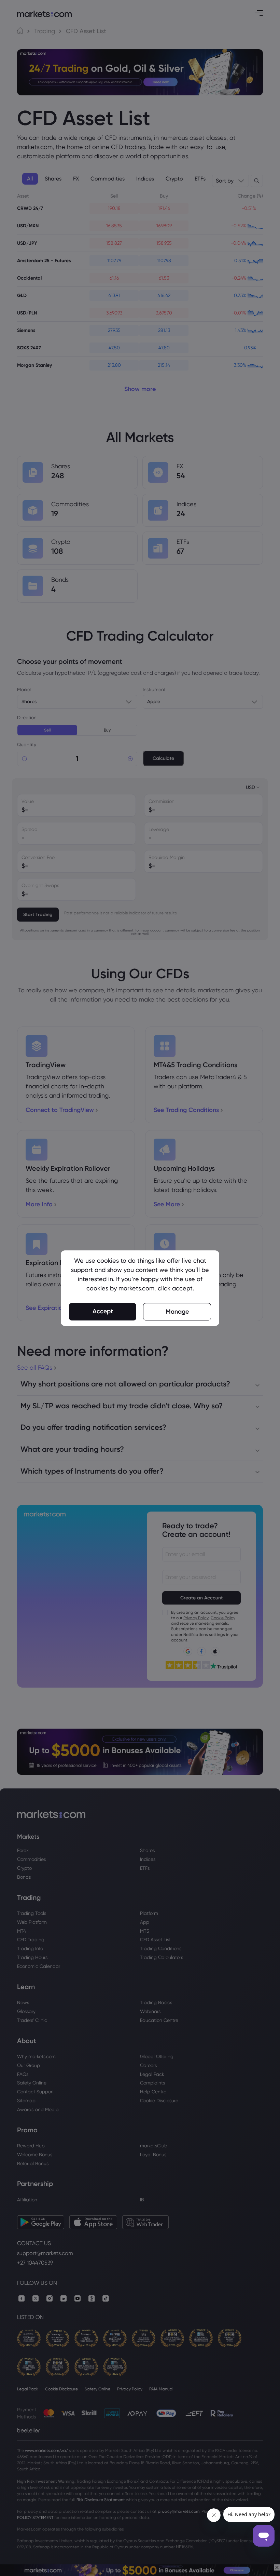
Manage (177, 1312)
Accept (103, 1311)
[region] (140, 1288)
